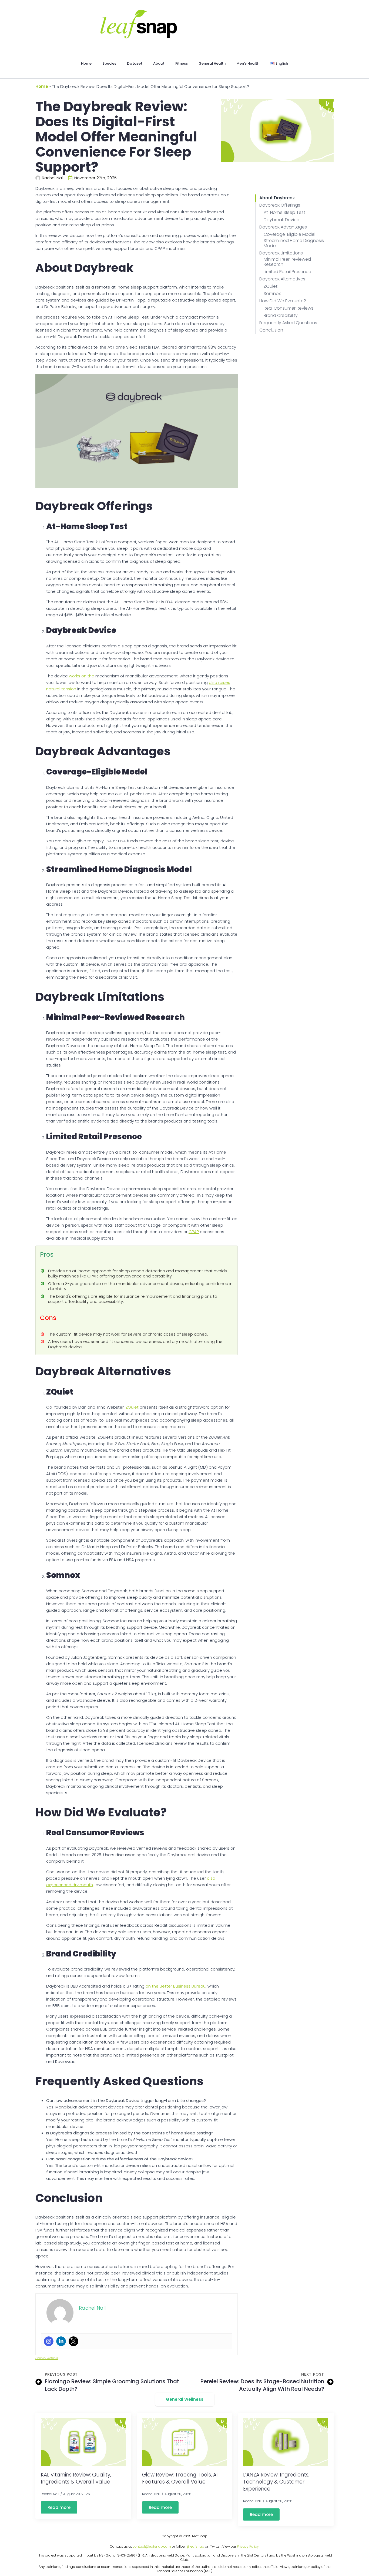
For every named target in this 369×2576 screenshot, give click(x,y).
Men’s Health (248, 63)
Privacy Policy (248, 2546)
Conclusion (271, 330)
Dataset (135, 63)
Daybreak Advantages (283, 227)
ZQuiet (132, 1407)
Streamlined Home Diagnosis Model (294, 243)
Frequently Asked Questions (288, 323)
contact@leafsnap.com (152, 2546)
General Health (212, 63)
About (159, 63)
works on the (82, 676)
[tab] (185, 2399)
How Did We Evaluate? (283, 301)
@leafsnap (195, 2546)
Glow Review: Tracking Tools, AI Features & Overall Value (180, 2478)
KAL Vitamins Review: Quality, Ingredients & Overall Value (76, 2478)
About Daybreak (277, 198)
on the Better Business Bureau (176, 1986)
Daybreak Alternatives (282, 279)
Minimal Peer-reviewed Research (287, 262)
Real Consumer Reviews (289, 308)
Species (109, 63)
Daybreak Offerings (280, 205)
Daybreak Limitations (281, 253)
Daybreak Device (281, 220)
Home (86, 63)
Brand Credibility (281, 315)
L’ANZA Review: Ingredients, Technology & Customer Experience (276, 2482)
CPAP (194, 1232)
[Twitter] (73, 2341)
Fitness (182, 63)
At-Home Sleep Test (284, 212)
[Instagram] (49, 2341)
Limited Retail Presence (287, 272)
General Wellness (47, 2358)
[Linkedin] (61, 2341)
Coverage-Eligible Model (289, 234)
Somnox (272, 294)
